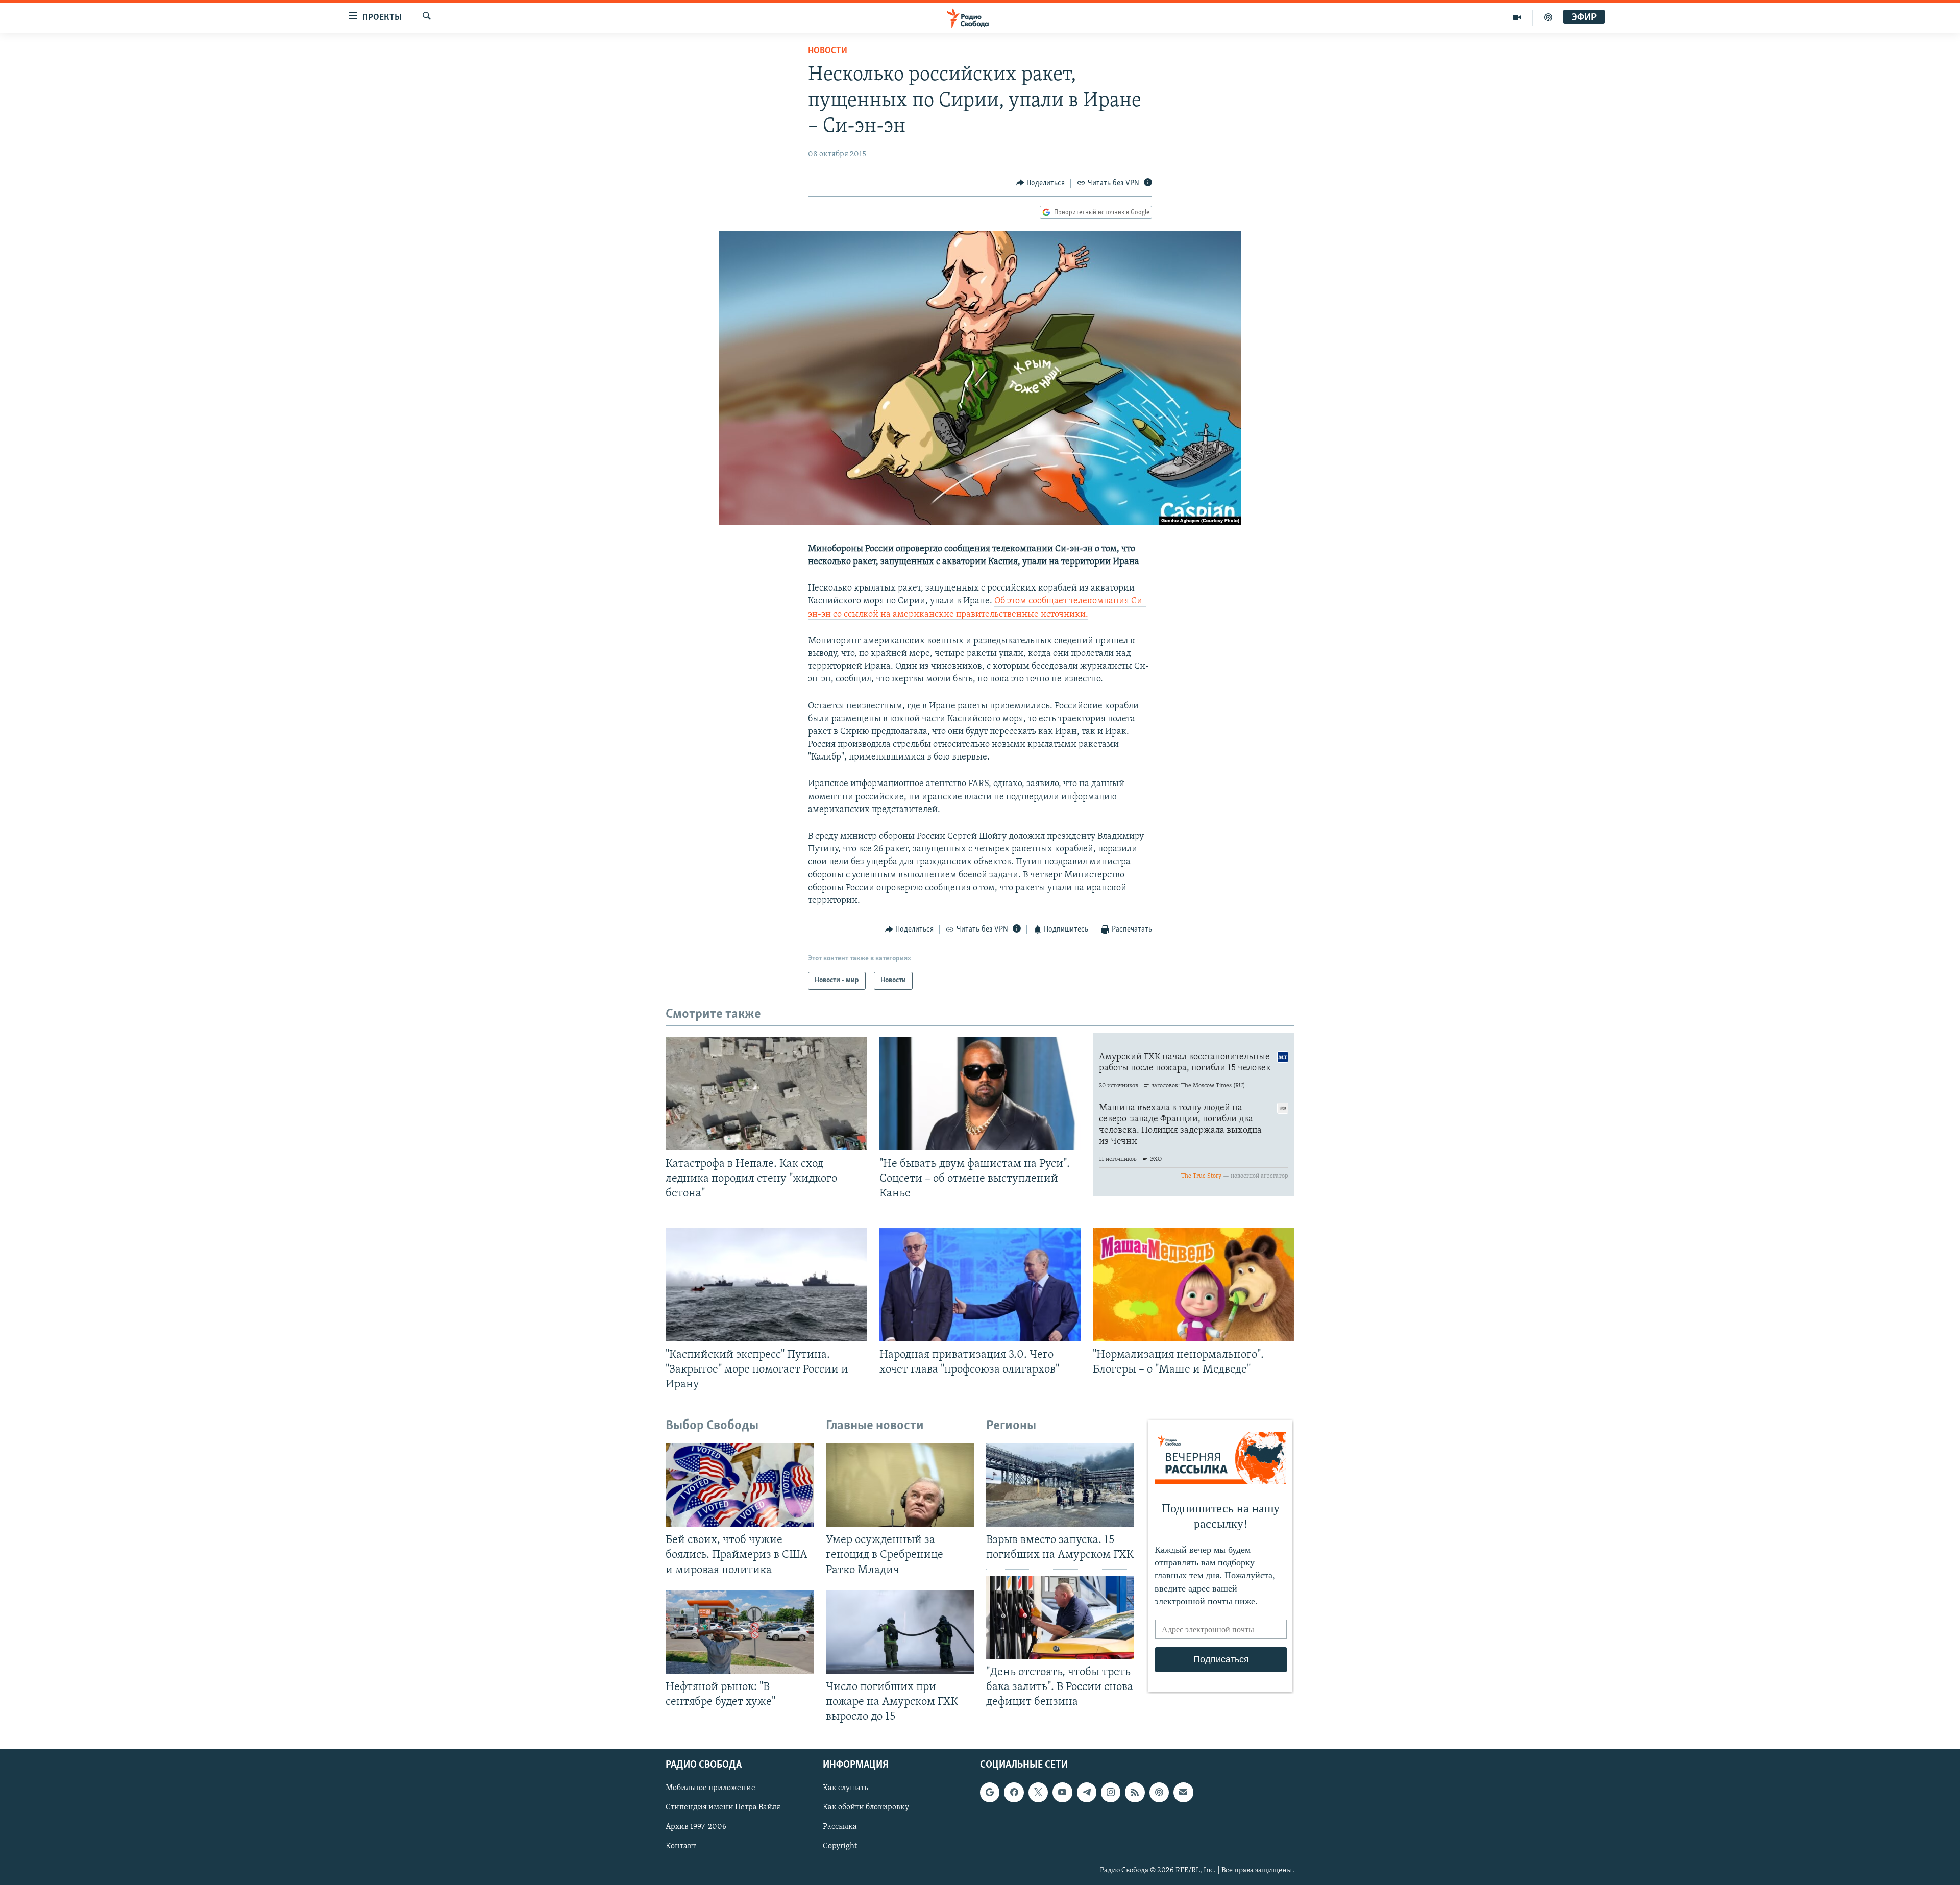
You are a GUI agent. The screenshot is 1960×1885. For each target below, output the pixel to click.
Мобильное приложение (710, 1788)
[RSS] (1135, 1792)
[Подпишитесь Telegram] (1087, 1792)
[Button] (1041, 183)
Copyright (840, 1847)
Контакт (681, 1847)
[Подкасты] (1159, 1792)
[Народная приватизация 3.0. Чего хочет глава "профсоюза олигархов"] (980, 1285)
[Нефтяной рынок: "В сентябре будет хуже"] (740, 1632)
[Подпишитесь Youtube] (1062, 1792)
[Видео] (1517, 17)
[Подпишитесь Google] (990, 1792)
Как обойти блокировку (866, 1808)
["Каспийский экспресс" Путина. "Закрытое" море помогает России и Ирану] (766, 1285)
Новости (828, 51)
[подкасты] (1548, 17)
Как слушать (845, 1788)
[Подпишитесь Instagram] (1111, 1792)
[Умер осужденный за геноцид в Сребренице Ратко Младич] (900, 1485)
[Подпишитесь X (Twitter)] (1038, 1792)
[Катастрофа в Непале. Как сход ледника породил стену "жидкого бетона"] (766, 1094)
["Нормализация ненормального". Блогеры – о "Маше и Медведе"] (1194, 1285)
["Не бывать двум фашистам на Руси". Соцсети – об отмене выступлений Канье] (980, 1094)
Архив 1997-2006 (696, 1827)
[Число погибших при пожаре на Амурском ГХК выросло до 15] (900, 1632)
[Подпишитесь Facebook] (1014, 1792)
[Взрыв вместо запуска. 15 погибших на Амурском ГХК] (1060, 1485)
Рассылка (840, 1827)
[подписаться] (1183, 1792)
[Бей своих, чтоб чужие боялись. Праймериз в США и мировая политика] (740, 1485)
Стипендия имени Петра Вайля (723, 1808)
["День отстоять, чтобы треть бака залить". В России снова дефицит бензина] (1060, 1617)
